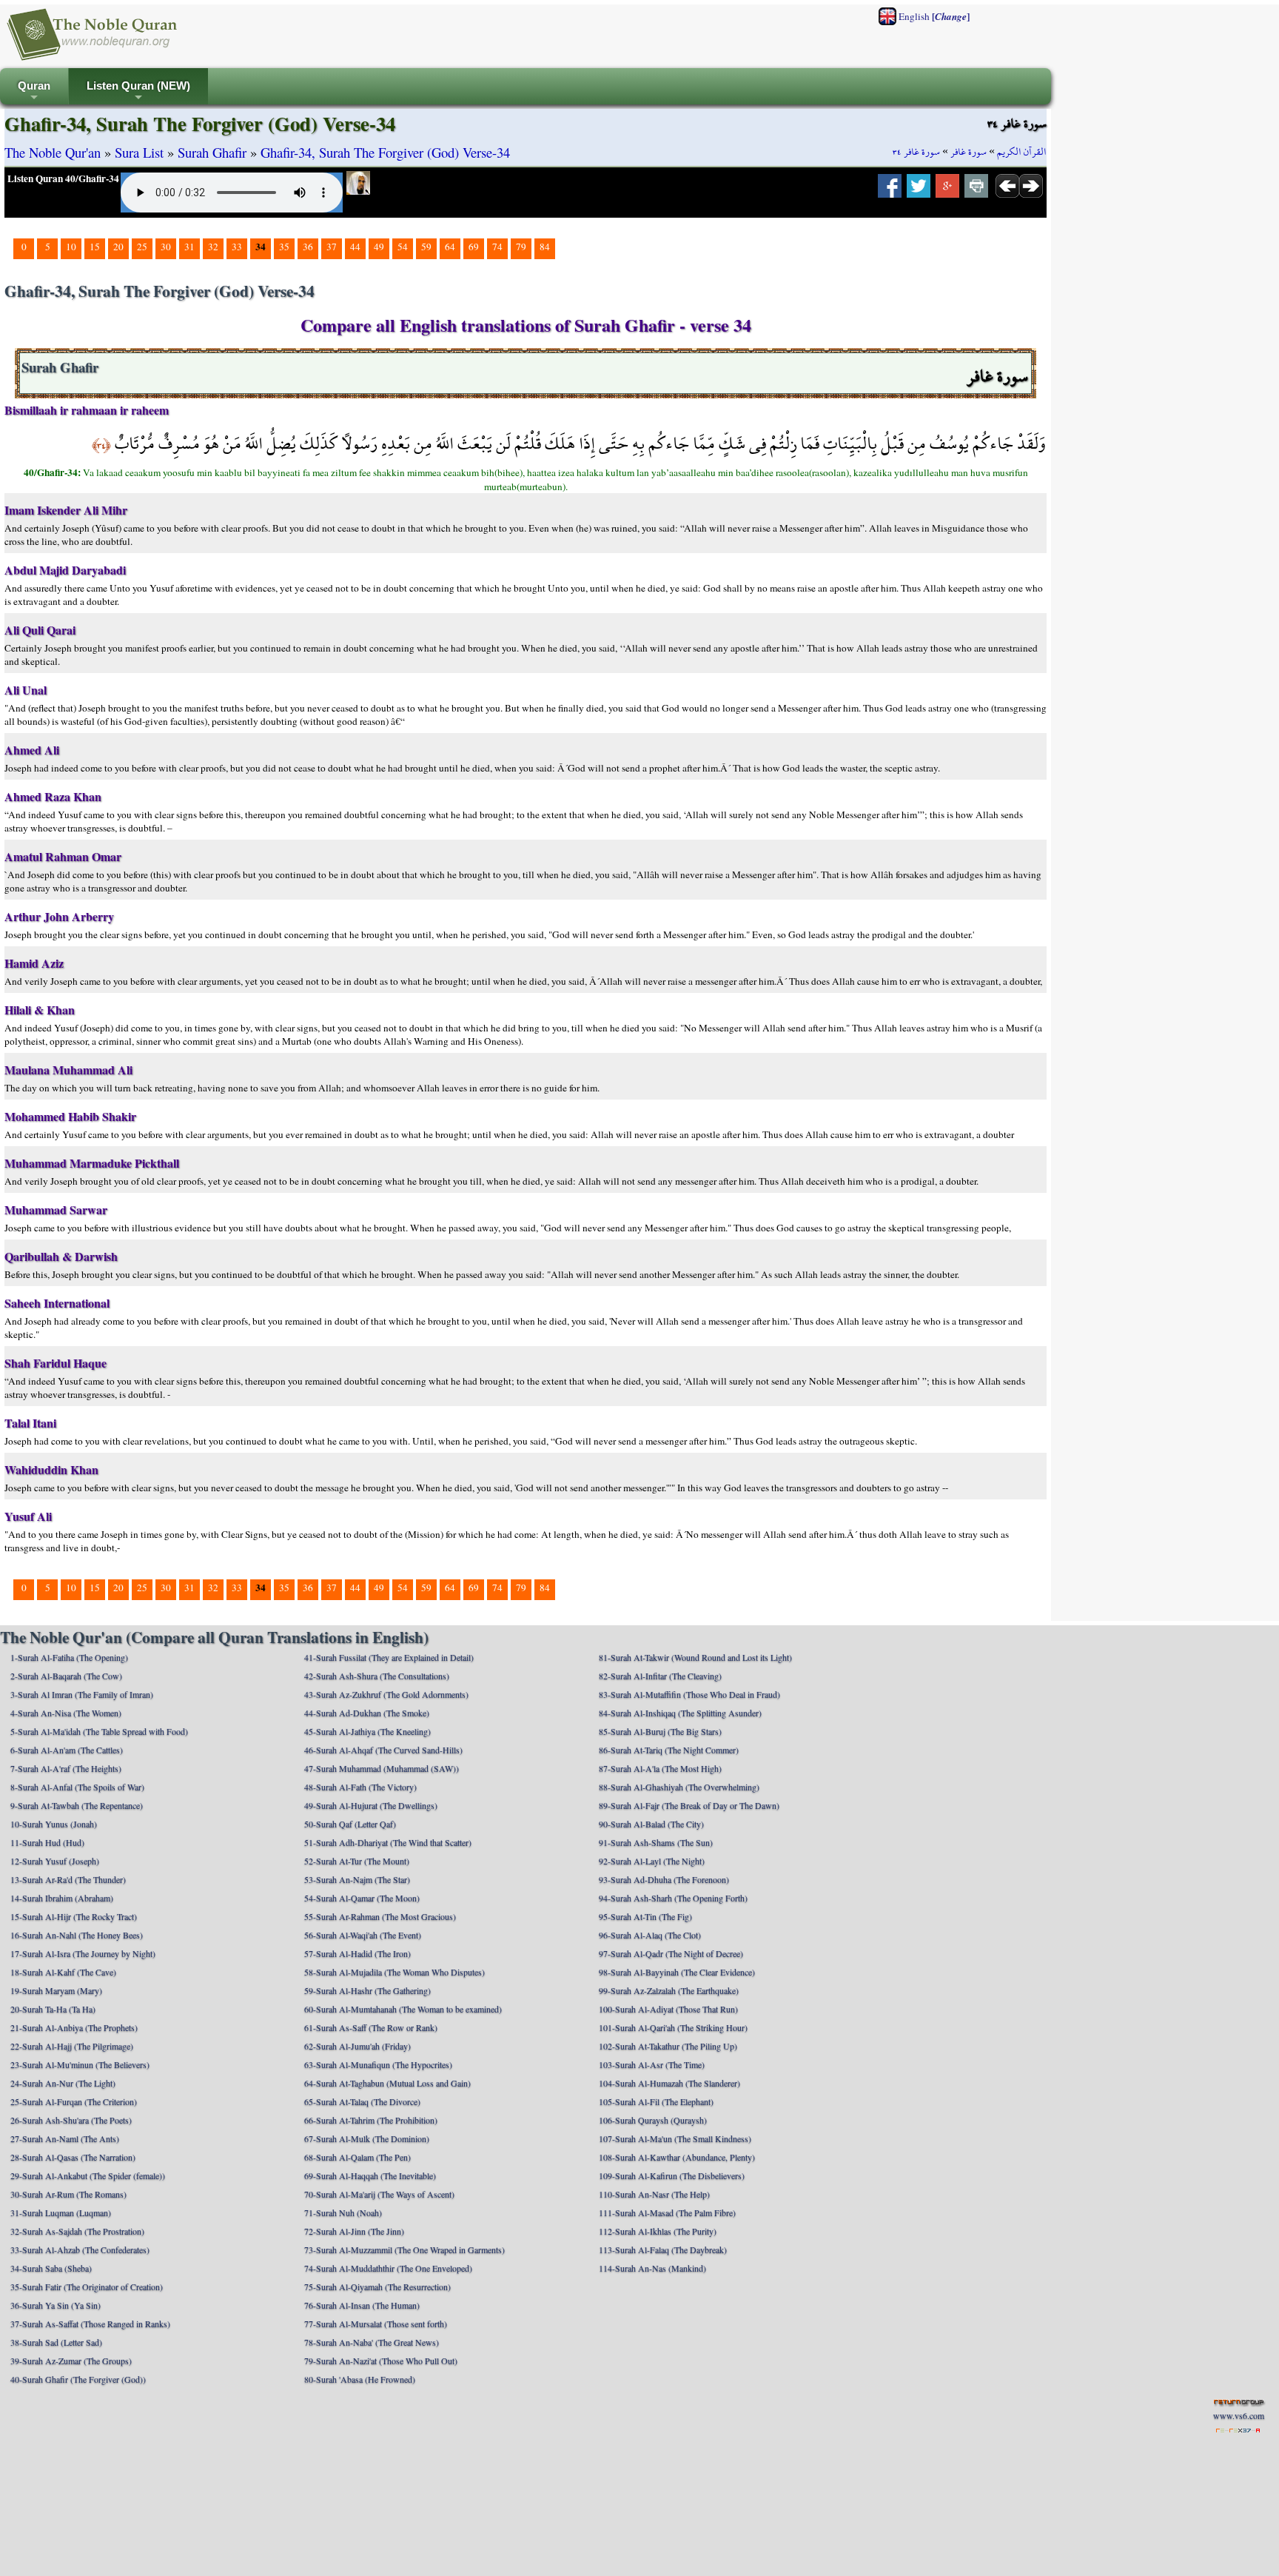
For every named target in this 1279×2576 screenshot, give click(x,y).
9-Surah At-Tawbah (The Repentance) (77, 1805)
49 (379, 247)
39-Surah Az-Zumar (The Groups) (71, 2361)
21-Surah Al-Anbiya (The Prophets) (74, 2027)
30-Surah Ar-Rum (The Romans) (68, 2194)
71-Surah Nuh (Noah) (343, 2212)
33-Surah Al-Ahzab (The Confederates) (80, 2249)
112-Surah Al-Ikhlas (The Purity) (658, 2231)
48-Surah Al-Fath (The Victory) (360, 1787)
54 (403, 247)
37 (332, 247)
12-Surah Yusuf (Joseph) (55, 1861)
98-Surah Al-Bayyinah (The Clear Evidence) (677, 1972)
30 (166, 247)
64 (450, 247)
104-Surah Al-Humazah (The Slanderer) (669, 2083)
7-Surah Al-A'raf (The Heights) (66, 1768)
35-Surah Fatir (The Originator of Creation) (87, 2286)
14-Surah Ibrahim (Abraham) (62, 1898)
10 (71, 247)
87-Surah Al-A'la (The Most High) (660, 1768)
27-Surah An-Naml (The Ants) (65, 2138)
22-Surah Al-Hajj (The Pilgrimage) (72, 2046)
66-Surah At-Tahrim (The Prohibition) (371, 2120)
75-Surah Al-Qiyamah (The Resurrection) (377, 2286)
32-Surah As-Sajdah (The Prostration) (77, 2231)
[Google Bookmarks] (947, 190)
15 (95, 247)
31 (189, 247)
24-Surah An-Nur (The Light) (63, 2083)
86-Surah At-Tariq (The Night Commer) (669, 1750)
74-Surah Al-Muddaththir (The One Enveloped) (388, 2268)
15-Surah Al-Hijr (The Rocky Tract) (74, 1916)
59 (426, 247)
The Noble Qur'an (53, 152)
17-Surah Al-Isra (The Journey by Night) (83, 1953)
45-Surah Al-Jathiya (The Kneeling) (367, 1731)
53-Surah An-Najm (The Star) (357, 1879)
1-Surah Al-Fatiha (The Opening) (69, 1657)
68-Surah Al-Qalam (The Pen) (357, 2157)
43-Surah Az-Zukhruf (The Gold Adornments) (386, 1694)
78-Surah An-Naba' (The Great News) (372, 2342)
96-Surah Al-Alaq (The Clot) (650, 1935)
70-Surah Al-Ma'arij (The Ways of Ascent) (379, 2194)
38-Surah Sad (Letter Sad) (56, 2342)
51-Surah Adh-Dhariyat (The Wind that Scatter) (388, 1842)
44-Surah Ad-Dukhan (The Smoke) (367, 1713)
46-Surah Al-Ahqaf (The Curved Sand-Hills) (383, 1750)
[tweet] (919, 190)
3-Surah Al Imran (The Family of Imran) (82, 1694)
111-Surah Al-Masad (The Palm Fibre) (667, 2212)
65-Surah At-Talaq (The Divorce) (362, 2101)
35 (284, 247)
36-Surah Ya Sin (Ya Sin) (56, 2305)
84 (545, 247)
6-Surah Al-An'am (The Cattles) (67, 1750)
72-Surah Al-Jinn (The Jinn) (354, 2231)
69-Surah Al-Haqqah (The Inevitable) (370, 2175)
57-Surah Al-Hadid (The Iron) (357, 1953)
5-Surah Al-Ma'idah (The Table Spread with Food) (99, 1731)
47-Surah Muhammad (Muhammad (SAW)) (382, 1768)
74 (497, 247)
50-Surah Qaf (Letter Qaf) (350, 1824)
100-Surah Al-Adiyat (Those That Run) (668, 2009)
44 (355, 247)
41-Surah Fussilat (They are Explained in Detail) (389, 1657)
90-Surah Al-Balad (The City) (651, 1824)
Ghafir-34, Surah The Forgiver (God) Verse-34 (385, 152)
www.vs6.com (1239, 2415)
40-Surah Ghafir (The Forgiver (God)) (78, 2379)
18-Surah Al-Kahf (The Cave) (63, 1972)
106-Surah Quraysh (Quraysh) (653, 2120)
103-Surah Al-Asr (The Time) (652, 2064)
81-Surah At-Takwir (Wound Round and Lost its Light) (695, 1657)
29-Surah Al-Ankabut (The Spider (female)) (88, 2175)
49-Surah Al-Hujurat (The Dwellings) (371, 1805)
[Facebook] (890, 190)
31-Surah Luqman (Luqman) (61, 2212)
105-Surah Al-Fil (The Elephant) (656, 2101)
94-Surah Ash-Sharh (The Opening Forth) (673, 1898)
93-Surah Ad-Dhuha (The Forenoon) (664, 1879)
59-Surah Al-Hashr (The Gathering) (367, 1990)
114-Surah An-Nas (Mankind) (652, 2268)
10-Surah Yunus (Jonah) (54, 1824)
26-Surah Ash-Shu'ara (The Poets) (71, 2120)
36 (308, 247)
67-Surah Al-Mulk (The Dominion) (367, 2138)
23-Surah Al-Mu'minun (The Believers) (80, 2064)
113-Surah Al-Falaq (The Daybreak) (663, 2249)
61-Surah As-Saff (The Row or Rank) (371, 2027)
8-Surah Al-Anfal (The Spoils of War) (77, 1787)
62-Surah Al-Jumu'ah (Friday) (357, 2046)
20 (118, 247)
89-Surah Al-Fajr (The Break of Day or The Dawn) (689, 1805)
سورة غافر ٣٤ (916, 152)
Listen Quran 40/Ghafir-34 (63, 178)
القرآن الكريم (1022, 152)
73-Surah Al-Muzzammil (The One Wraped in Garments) (404, 2249)
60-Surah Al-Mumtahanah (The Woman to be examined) (403, 2009)
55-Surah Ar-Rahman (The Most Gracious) (380, 1916)
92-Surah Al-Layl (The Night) (652, 1861)
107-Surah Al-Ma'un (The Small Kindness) (675, 2138)
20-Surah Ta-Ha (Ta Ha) (53, 2009)
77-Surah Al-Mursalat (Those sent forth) (376, 2324)
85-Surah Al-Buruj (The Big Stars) (660, 1731)
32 (213, 247)
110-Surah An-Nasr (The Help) (654, 2194)
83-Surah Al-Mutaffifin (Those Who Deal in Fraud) (689, 1694)
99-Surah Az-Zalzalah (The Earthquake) (669, 1990)
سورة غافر (969, 152)
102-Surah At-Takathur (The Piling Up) (668, 2046)
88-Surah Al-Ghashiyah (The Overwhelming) (679, 1787)
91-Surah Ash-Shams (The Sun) (656, 1842)
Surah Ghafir (212, 152)
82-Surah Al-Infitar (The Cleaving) (660, 1676)
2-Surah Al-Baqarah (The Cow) (66, 1676)
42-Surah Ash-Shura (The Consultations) (377, 1676)
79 (521, 247)
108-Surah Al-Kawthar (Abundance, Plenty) (677, 2157)
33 (237, 247)
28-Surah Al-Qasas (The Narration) (73, 2157)
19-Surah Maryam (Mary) (56, 1990)
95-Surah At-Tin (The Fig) (645, 1916)
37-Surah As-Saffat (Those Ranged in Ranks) (90, 2324)
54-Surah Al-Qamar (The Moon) (362, 1898)
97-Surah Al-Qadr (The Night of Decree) (671, 1953)
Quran (34, 92)
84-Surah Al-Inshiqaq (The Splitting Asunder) (680, 1713)
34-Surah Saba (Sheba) (51, 2268)
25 (142, 247)
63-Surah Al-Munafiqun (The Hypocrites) (378, 2064)
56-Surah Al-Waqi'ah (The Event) (363, 1935)
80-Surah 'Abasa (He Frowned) (360, 2379)
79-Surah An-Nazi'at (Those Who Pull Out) (381, 2361)
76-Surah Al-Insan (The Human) (362, 2305)
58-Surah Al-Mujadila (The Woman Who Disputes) (395, 1972)
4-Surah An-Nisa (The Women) (66, 1713)
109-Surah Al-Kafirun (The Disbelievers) (672, 2175)
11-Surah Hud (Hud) (47, 1842)
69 (474, 247)
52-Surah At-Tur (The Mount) (357, 1861)
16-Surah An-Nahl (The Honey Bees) (77, 1935)
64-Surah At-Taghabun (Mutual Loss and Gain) (387, 2083)
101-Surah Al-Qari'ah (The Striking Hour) (673, 2027)
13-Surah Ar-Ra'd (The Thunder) (68, 1879)
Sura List (139, 152)
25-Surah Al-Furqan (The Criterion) (74, 2101)
